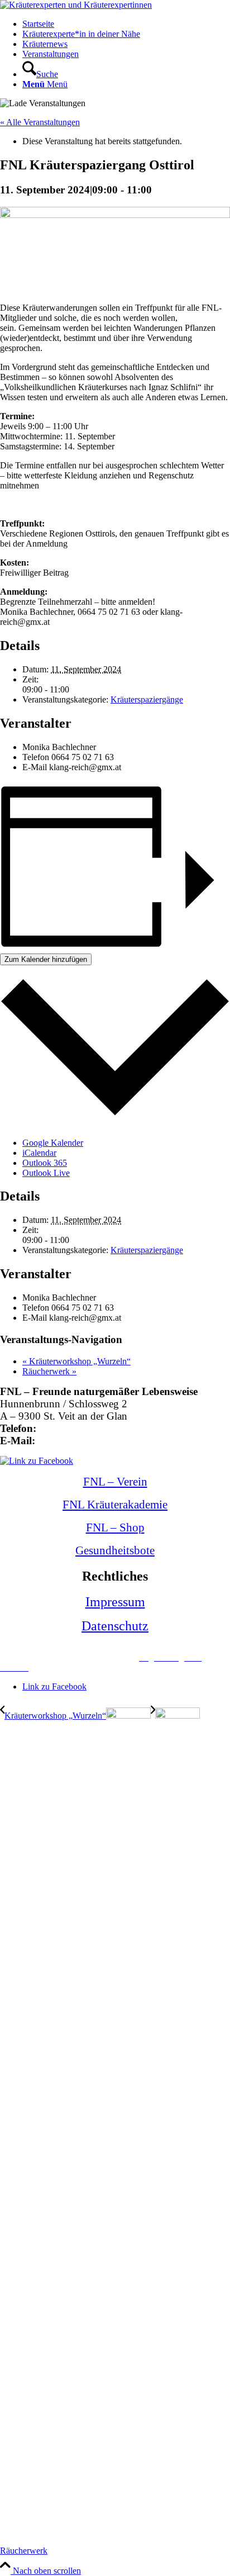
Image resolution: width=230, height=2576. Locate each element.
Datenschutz (115, 1626)
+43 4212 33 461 (77, 1428)
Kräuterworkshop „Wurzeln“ (76, 1361)
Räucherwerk (49, 1371)
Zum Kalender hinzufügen (46, 959)
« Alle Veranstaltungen (40, 122)
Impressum (115, 1602)
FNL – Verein (115, 1482)
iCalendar (39, 1153)
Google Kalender (53, 1143)
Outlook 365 (45, 1163)
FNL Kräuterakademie (115, 1505)
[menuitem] (126, 24)
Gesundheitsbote (115, 1550)
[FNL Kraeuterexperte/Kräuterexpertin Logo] (76, 5)
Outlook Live (46, 1173)
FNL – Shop (115, 1527)
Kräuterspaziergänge (147, 699)
